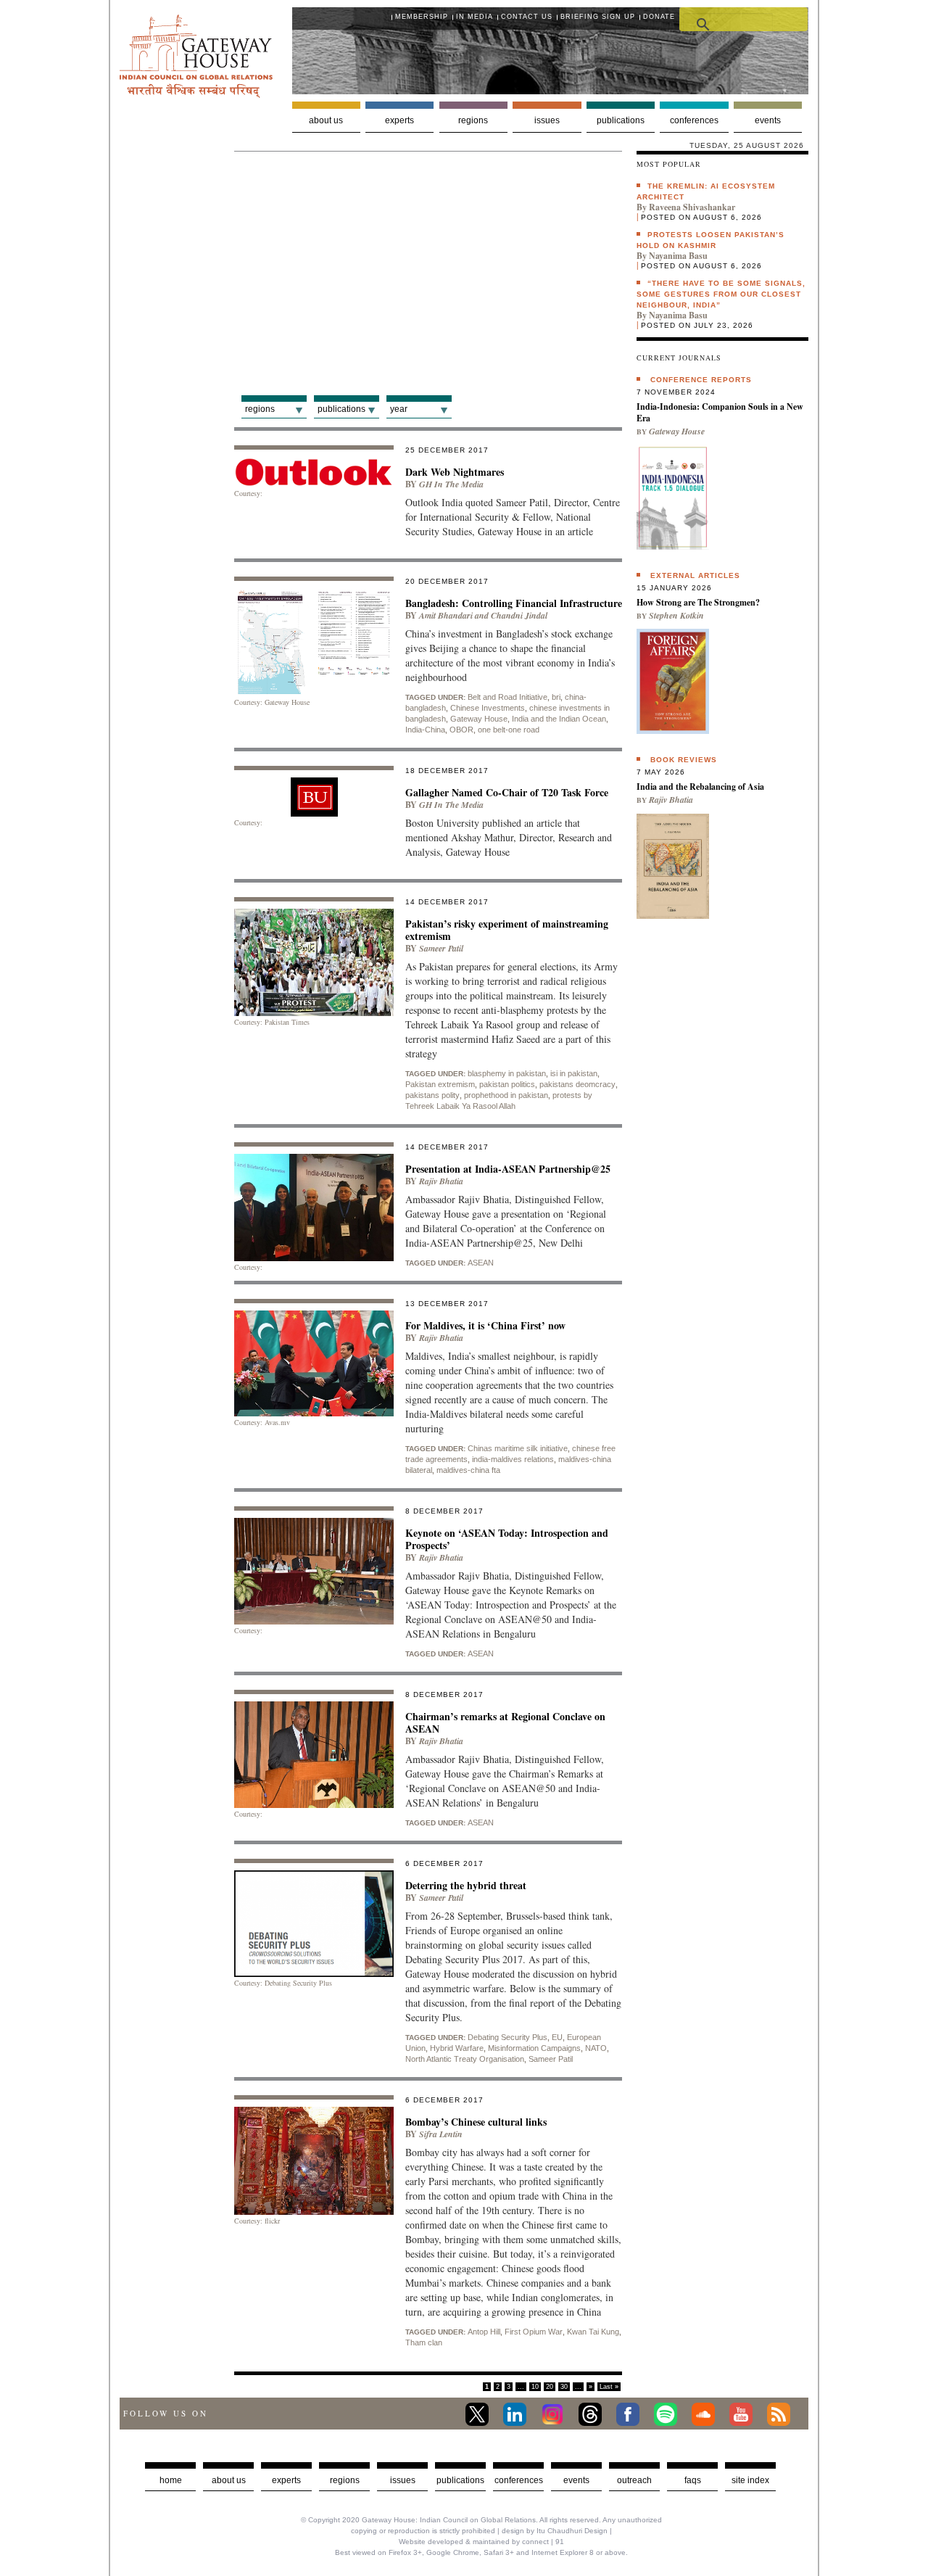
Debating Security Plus (507, 2037)
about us (229, 2480)
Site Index (750, 2480)
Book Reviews (684, 760)
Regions (473, 120)
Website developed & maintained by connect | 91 (481, 2542)
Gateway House (479, 719)
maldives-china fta (468, 1470)
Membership (422, 17)
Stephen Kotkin (676, 615)
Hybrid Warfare (457, 2048)
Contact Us (527, 17)
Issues (547, 120)
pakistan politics (507, 1084)
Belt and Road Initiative (507, 697)
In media (475, 17)
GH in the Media (451, 484)
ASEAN (481, 1263)
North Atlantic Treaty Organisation (465, 2059)
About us (326, 120)
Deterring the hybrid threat (466, 1885)
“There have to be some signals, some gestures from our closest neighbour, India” (721, 294)
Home (171, 2480)
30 (564, 2387)
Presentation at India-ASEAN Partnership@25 (508, 1169)
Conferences (694, 120)
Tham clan (424, 2342)
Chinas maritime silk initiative (518, 1448)
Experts (399, 120)
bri (556, 697)
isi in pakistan (574, 1073)
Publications (621, 120)
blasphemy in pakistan (507, 1073)
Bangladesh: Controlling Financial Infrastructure (514, 603)
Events (768, 120)
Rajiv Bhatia (441, 1181)
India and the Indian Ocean (559, 719)
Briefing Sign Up (598, 17)
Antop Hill (484, 2332)
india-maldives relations (513, 1459)
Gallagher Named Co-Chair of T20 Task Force (507, 792)
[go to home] (196, 94)
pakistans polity (432, 1095)
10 (535, 2387)
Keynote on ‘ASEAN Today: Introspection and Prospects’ (507, 1539)
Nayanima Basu (678, 256)
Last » (609, 2387)
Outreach (634, 2480)
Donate (659, 17)
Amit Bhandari (446, 615)
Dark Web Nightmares (455, 472)
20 (550, 2387)
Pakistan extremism (440, 1084)
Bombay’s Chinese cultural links (476, 2122)
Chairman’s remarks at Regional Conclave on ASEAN (505, 1722)
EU (557, 2037)
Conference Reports (701, 380)
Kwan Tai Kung (593, 2332)
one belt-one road (509, 730)
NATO (596, 2048)
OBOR (461, 730)
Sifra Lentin (441, 2134)
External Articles (695, 575)
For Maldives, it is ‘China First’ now (485, 1325)
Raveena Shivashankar (692, 207)
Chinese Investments (488, 708)
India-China (425, 730)
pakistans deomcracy (577, 1084)
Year (399, 409)
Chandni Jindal (519, 615)
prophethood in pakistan (506, 1095)
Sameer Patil (441, 948)
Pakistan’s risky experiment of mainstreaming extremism (507, 930)
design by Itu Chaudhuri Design (555, 2531)
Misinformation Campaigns (534, 2048)
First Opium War (534, 2332)
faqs (693, 2480)
